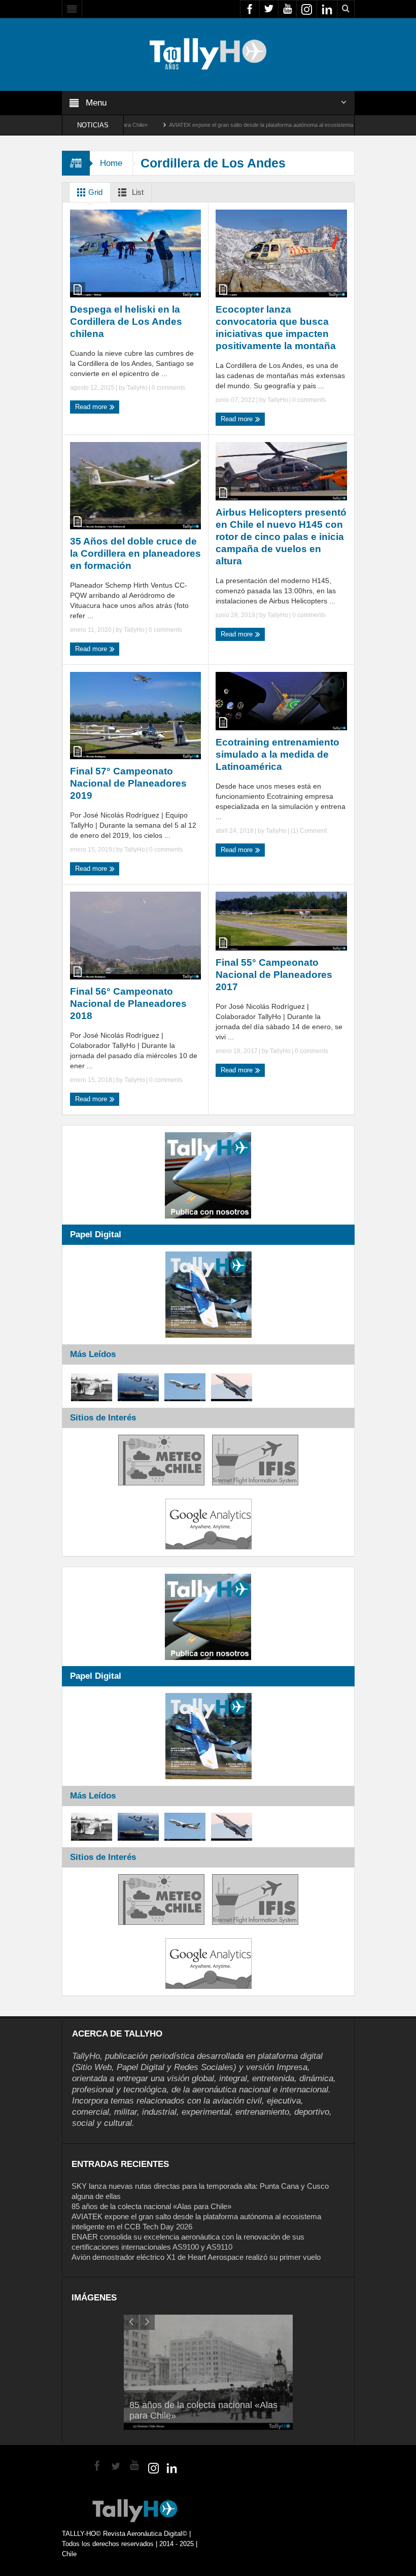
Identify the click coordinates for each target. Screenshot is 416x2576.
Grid (94, 192)
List (137, 192)
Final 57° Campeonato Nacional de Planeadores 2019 (128, 783)
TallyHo (137, 388)
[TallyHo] (208, 54)
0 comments (168, 388)
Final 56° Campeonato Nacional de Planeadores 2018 (128, 1004)
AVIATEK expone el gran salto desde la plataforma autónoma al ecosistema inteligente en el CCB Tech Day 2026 (237, 125)
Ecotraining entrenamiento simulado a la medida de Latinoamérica (278, 754)
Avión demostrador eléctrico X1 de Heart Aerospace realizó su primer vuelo (196, 2257)
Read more (92, 407)
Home (111, 163)
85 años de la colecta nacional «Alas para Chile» (151, 2206)
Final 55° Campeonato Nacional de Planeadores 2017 (274, 975)
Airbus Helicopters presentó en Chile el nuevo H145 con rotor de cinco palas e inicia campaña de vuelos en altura (281, 537)
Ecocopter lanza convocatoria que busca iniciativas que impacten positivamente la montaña (276, 328)
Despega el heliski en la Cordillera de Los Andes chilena (126, 321)
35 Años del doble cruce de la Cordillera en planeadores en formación (135, 553)
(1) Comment (308, 831)
